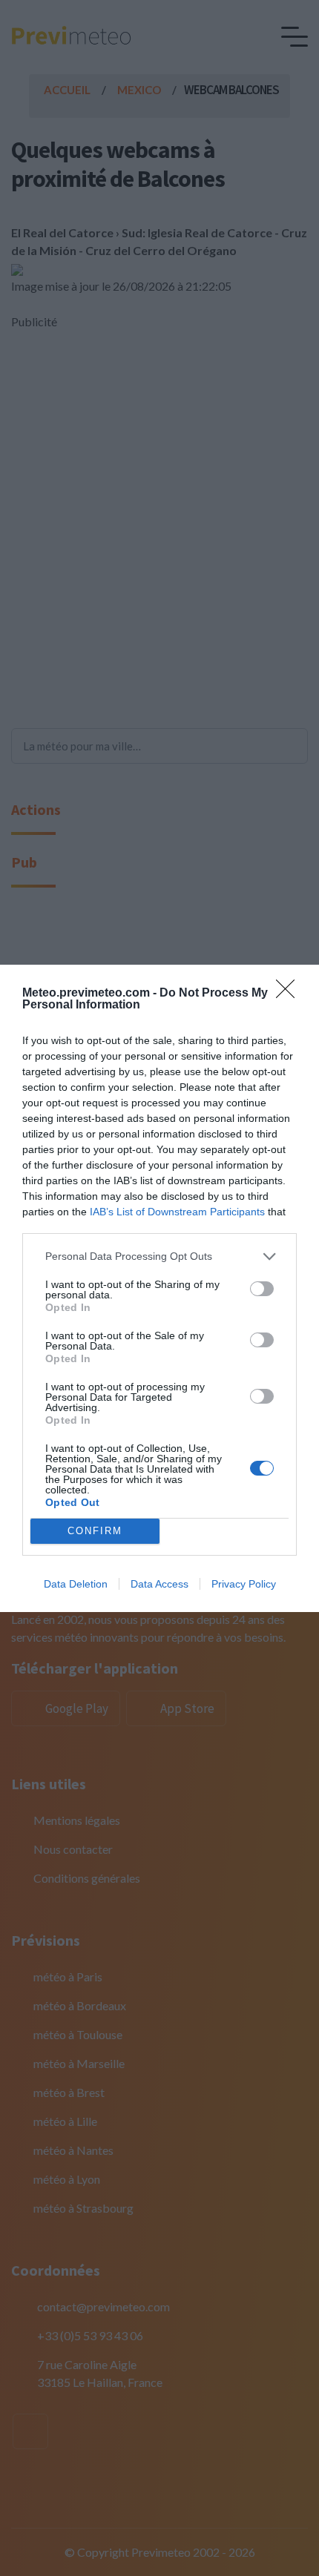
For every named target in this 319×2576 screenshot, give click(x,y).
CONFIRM (95, 1531)
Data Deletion (76, 1584)
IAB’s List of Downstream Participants (177, 1212)
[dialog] (159, 1288)
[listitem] (159, 1256)
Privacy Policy (244, 1584)
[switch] (262, 1289)
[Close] (290, 994)
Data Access (159, 1584)
